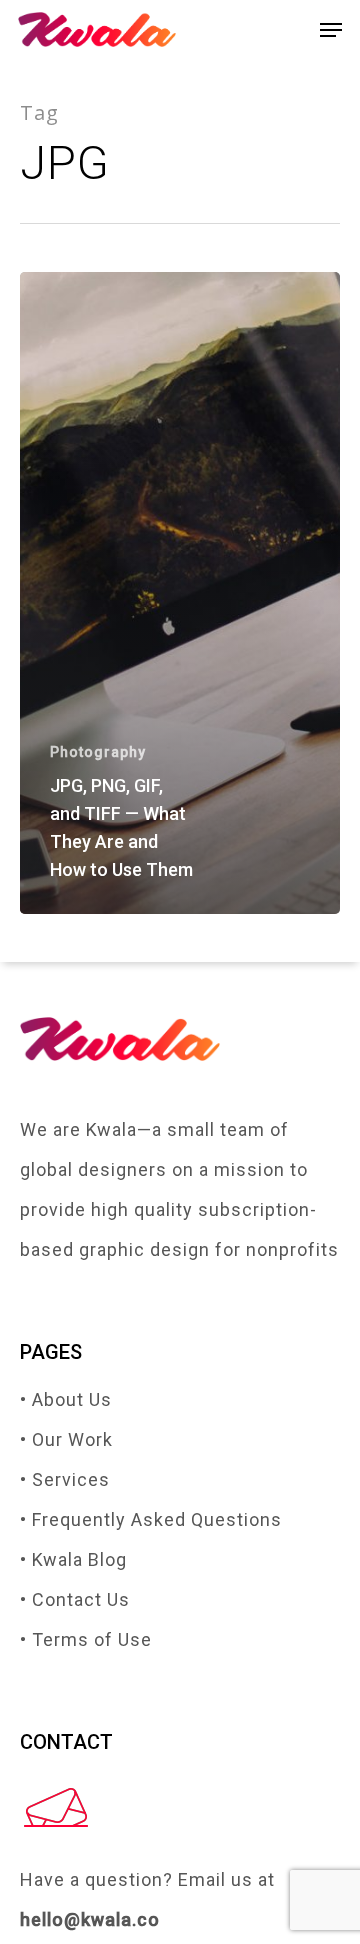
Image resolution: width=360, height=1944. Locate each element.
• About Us (66, 1399)
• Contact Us (75, 1599)
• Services (65, 1479)
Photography (98, 752)
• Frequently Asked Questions (151, 1519)
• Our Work (66, 1439)
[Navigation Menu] (331, 30)
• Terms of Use (86, 1639)
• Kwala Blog (73, 1559)
